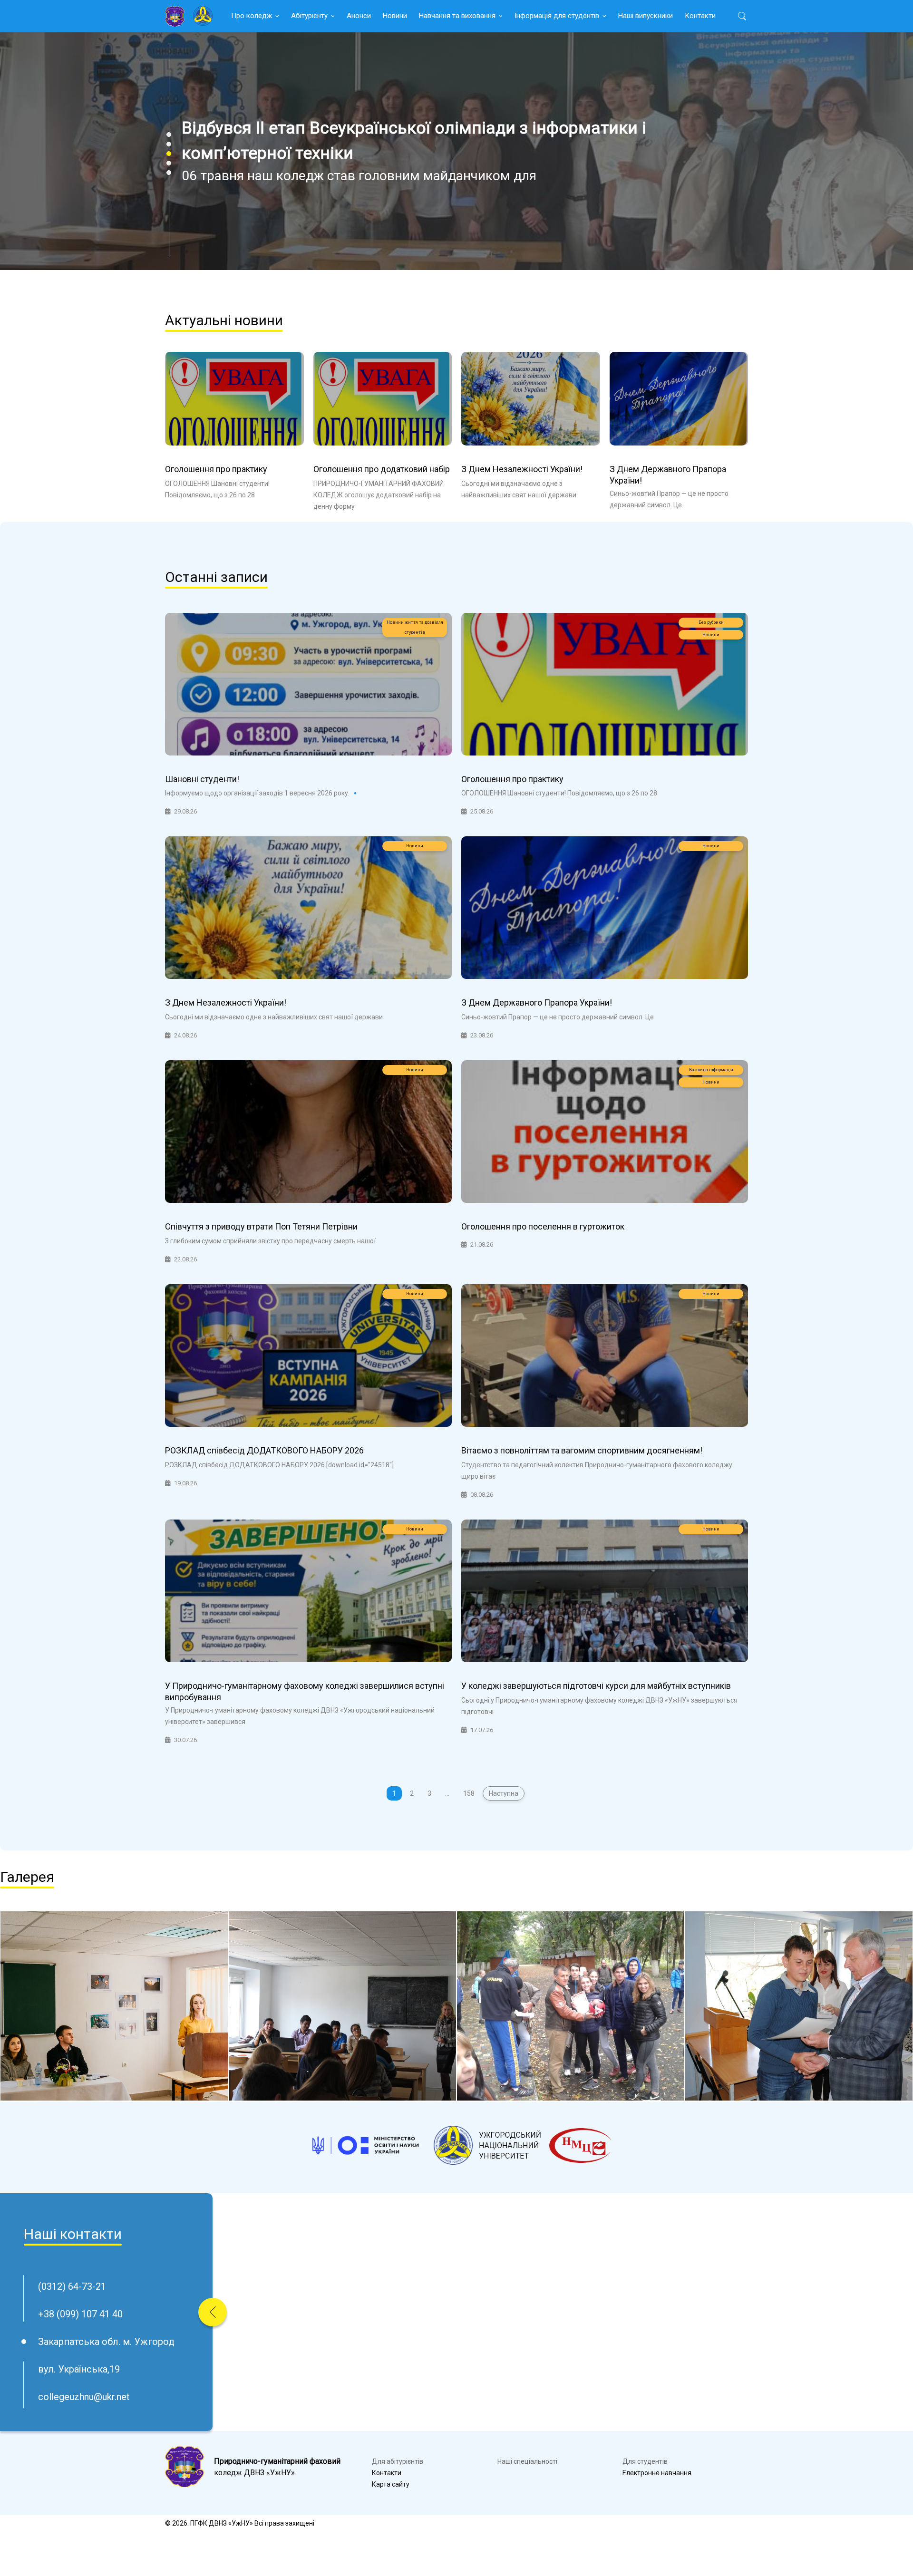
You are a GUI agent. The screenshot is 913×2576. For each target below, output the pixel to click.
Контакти (700, 16)
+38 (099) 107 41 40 (80, 2314)
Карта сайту (391, 2484)
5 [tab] (169, 173)
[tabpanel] (456, 151)
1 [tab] (169, 135)
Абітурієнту (309, 16)
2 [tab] (169, 144)
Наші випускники (646, 16)
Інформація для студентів (557, 16)
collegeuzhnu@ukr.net (84, 2397)
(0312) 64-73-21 (72, 2286)
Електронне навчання (657, 2473)
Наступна (504, 1793)
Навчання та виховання (457, 16)
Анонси (359, 16)
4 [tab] (169, 163)
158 (469, 1793)
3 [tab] (169, 154)
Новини (395, 16)
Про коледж (252, 16)
